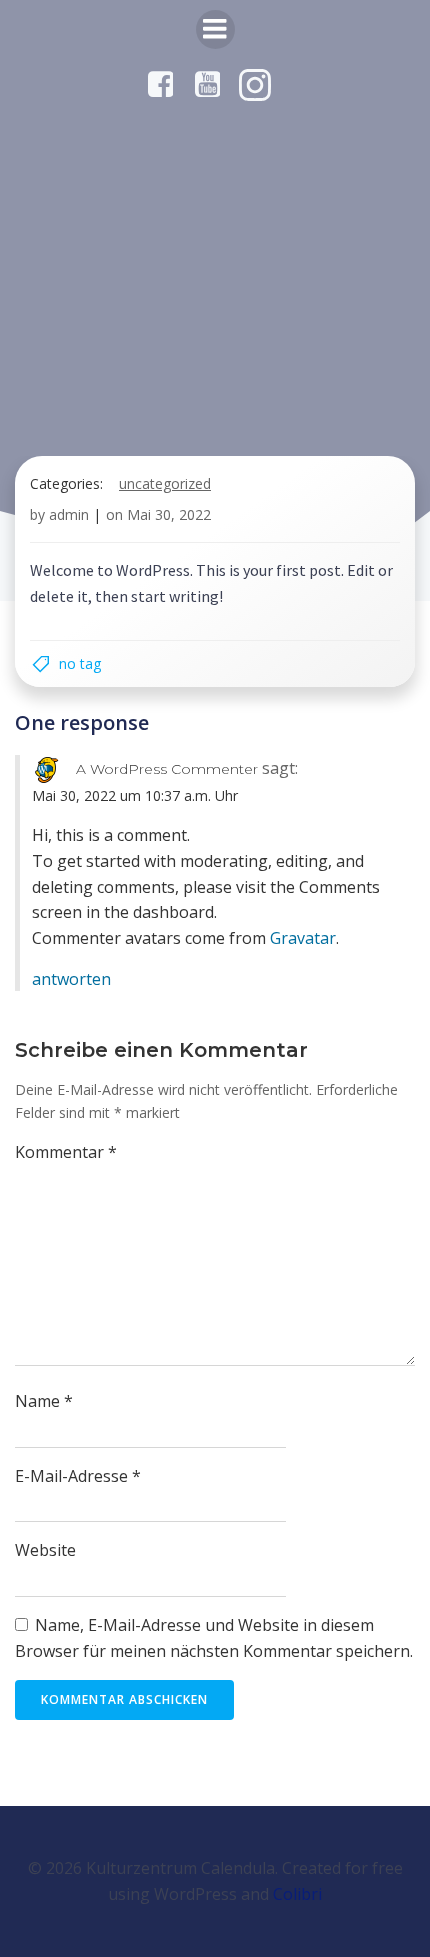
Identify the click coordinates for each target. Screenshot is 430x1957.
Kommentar (66, 1152)
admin (69, 514)
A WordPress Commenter (167, 769)
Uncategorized (165, 483)
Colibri (297, 1894)
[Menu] (215, 29)
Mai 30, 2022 (169, 514)
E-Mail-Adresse (78, 1476)
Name (44, 1401)
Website (45, 1550)
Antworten (71, 979)
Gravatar (303, 938)
